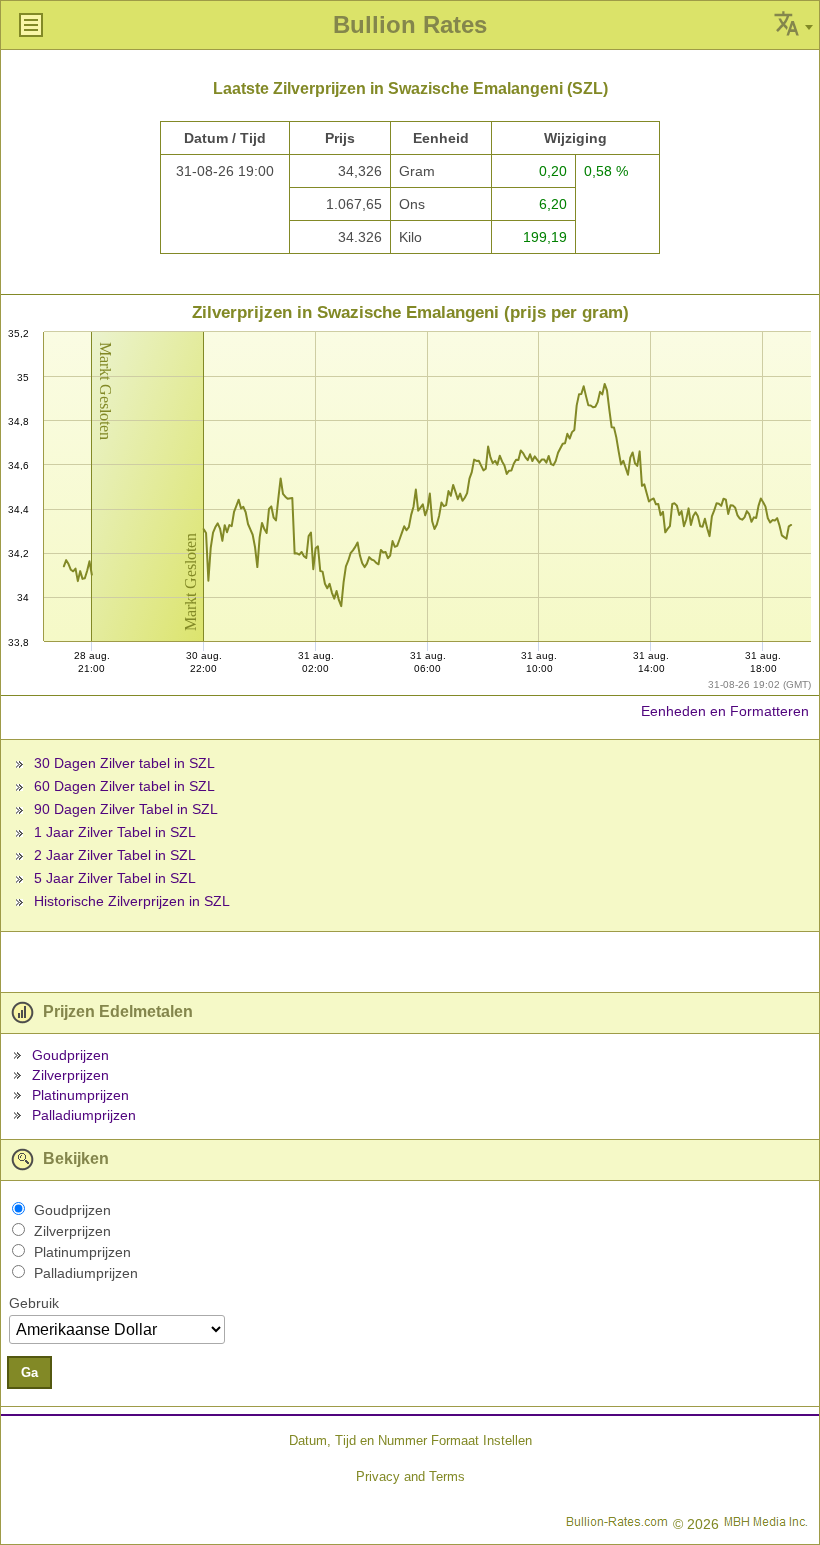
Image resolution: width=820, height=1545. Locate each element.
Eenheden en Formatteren (725, 711)
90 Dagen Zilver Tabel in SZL (126, 809)
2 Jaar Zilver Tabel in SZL (115, 855)
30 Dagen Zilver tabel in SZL (124, 763)
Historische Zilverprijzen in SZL (132, 901)
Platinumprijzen (80, 1095)
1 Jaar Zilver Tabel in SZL (115, 832)
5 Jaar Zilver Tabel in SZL (115, 878)
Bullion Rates (410, 24)
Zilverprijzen (70, 1075)
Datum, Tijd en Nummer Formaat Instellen (410, 1440)
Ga (29, 1372)
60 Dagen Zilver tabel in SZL (124, 786)
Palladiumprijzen (84, 1115)
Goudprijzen (70, 1055)
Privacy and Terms (410, 1476)
